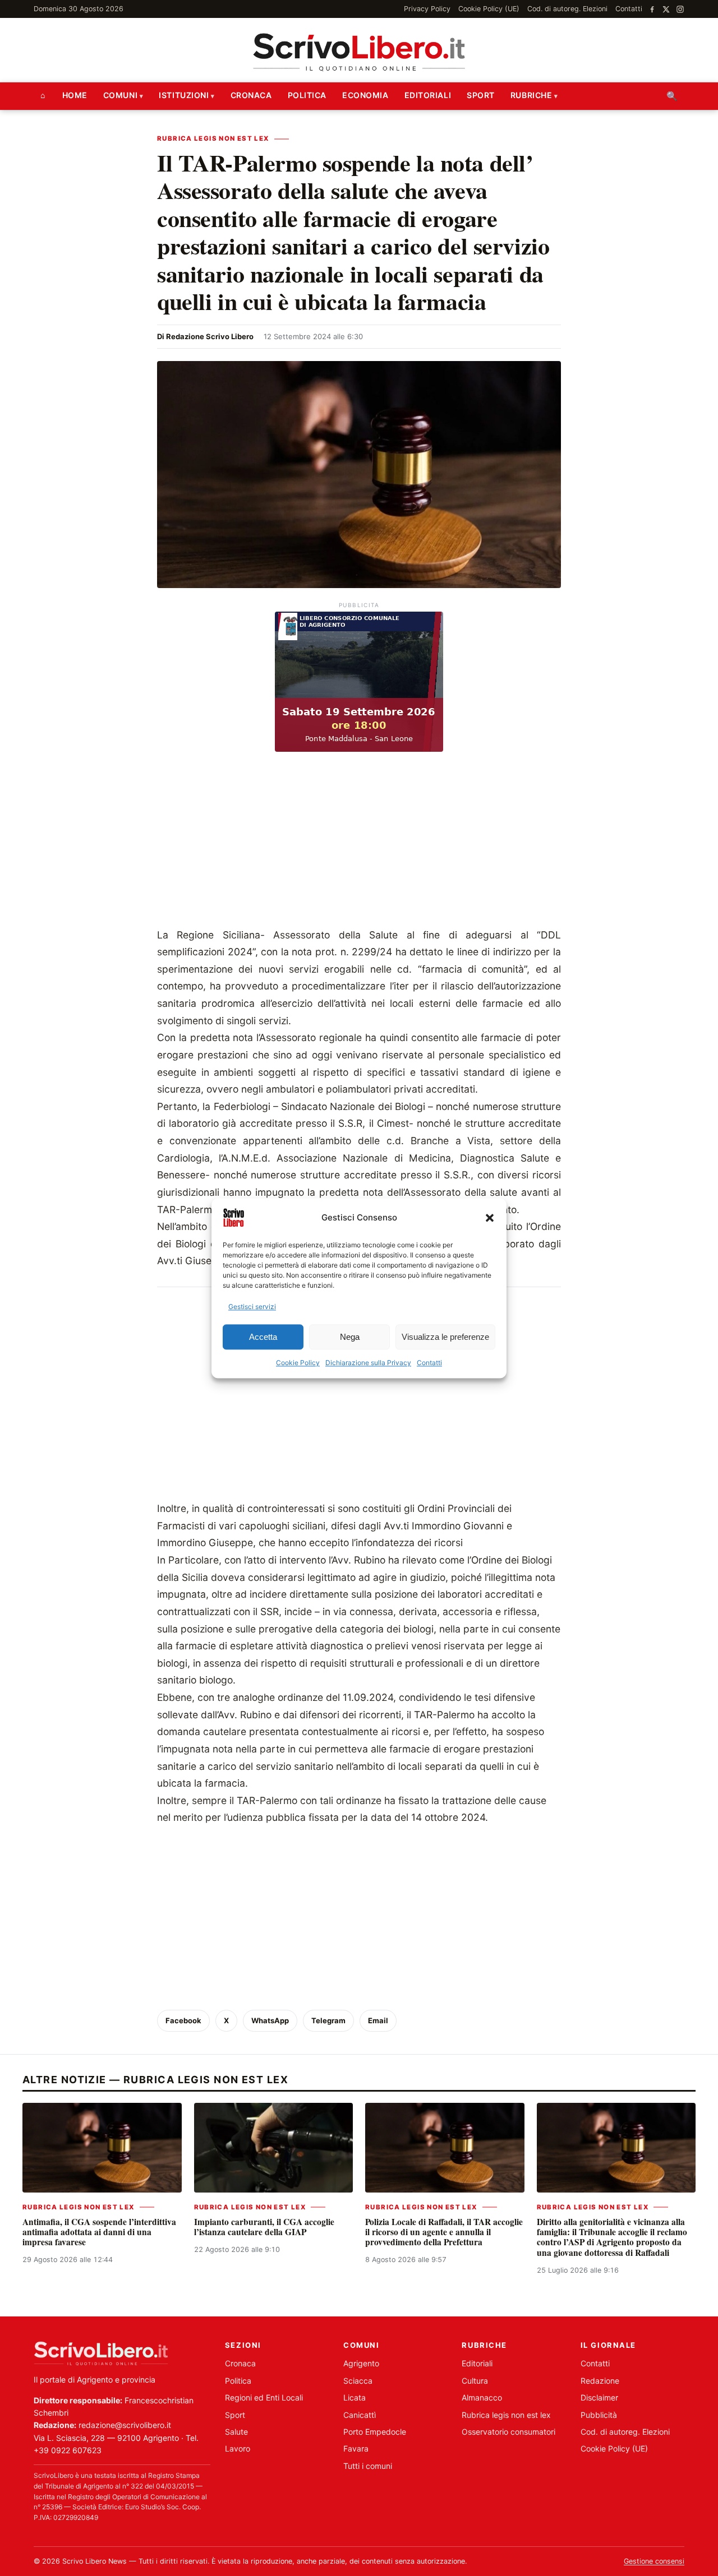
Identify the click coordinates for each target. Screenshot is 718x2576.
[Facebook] (652, 9)
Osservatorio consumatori (508, 2432)
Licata (355, 2397)
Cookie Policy (298, 1363)
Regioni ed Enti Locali (264, 2397)
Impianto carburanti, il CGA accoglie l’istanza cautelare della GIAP (264, 2227)
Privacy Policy (427, 9)
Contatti (429, 1363)
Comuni (120, 95)
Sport (481, 95)
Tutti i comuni (368, 2466)
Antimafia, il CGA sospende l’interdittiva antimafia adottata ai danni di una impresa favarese (99, 2232)
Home (75, 95)
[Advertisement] (359, 843)
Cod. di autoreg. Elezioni (567, 9)
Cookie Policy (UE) (489, 9)
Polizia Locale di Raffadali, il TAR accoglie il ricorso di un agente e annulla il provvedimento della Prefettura (444, 2232)
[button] (490, 1218)
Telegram (328, 2020)
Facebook (183, 2020)
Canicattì (360, 2415)
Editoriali (428, 95)
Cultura (475, 2381)
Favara (356, 2448)
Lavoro (238, 2448)
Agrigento (361, 2363)
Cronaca (251, 95)
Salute (236, 2432)
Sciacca (358, 2381)
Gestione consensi (654, 2561)
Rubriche (531, 95)
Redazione (600, 2381)
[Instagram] (680, 9)
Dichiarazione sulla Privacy (368, 1363)
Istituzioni (184, 95)
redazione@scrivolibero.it (125, 2425)
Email (378, 2020)
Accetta (263, 1337)
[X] (666, 9)
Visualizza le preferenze (445, 1337)
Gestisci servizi (252, 1307)
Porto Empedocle (375, 2432)
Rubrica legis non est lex (213, 138)
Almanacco (482, 2397)
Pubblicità (599, 2415)
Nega (350, 1337)
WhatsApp (270, 2020)
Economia (365, 95)
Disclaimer (599, 2397)
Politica (307, 95)
